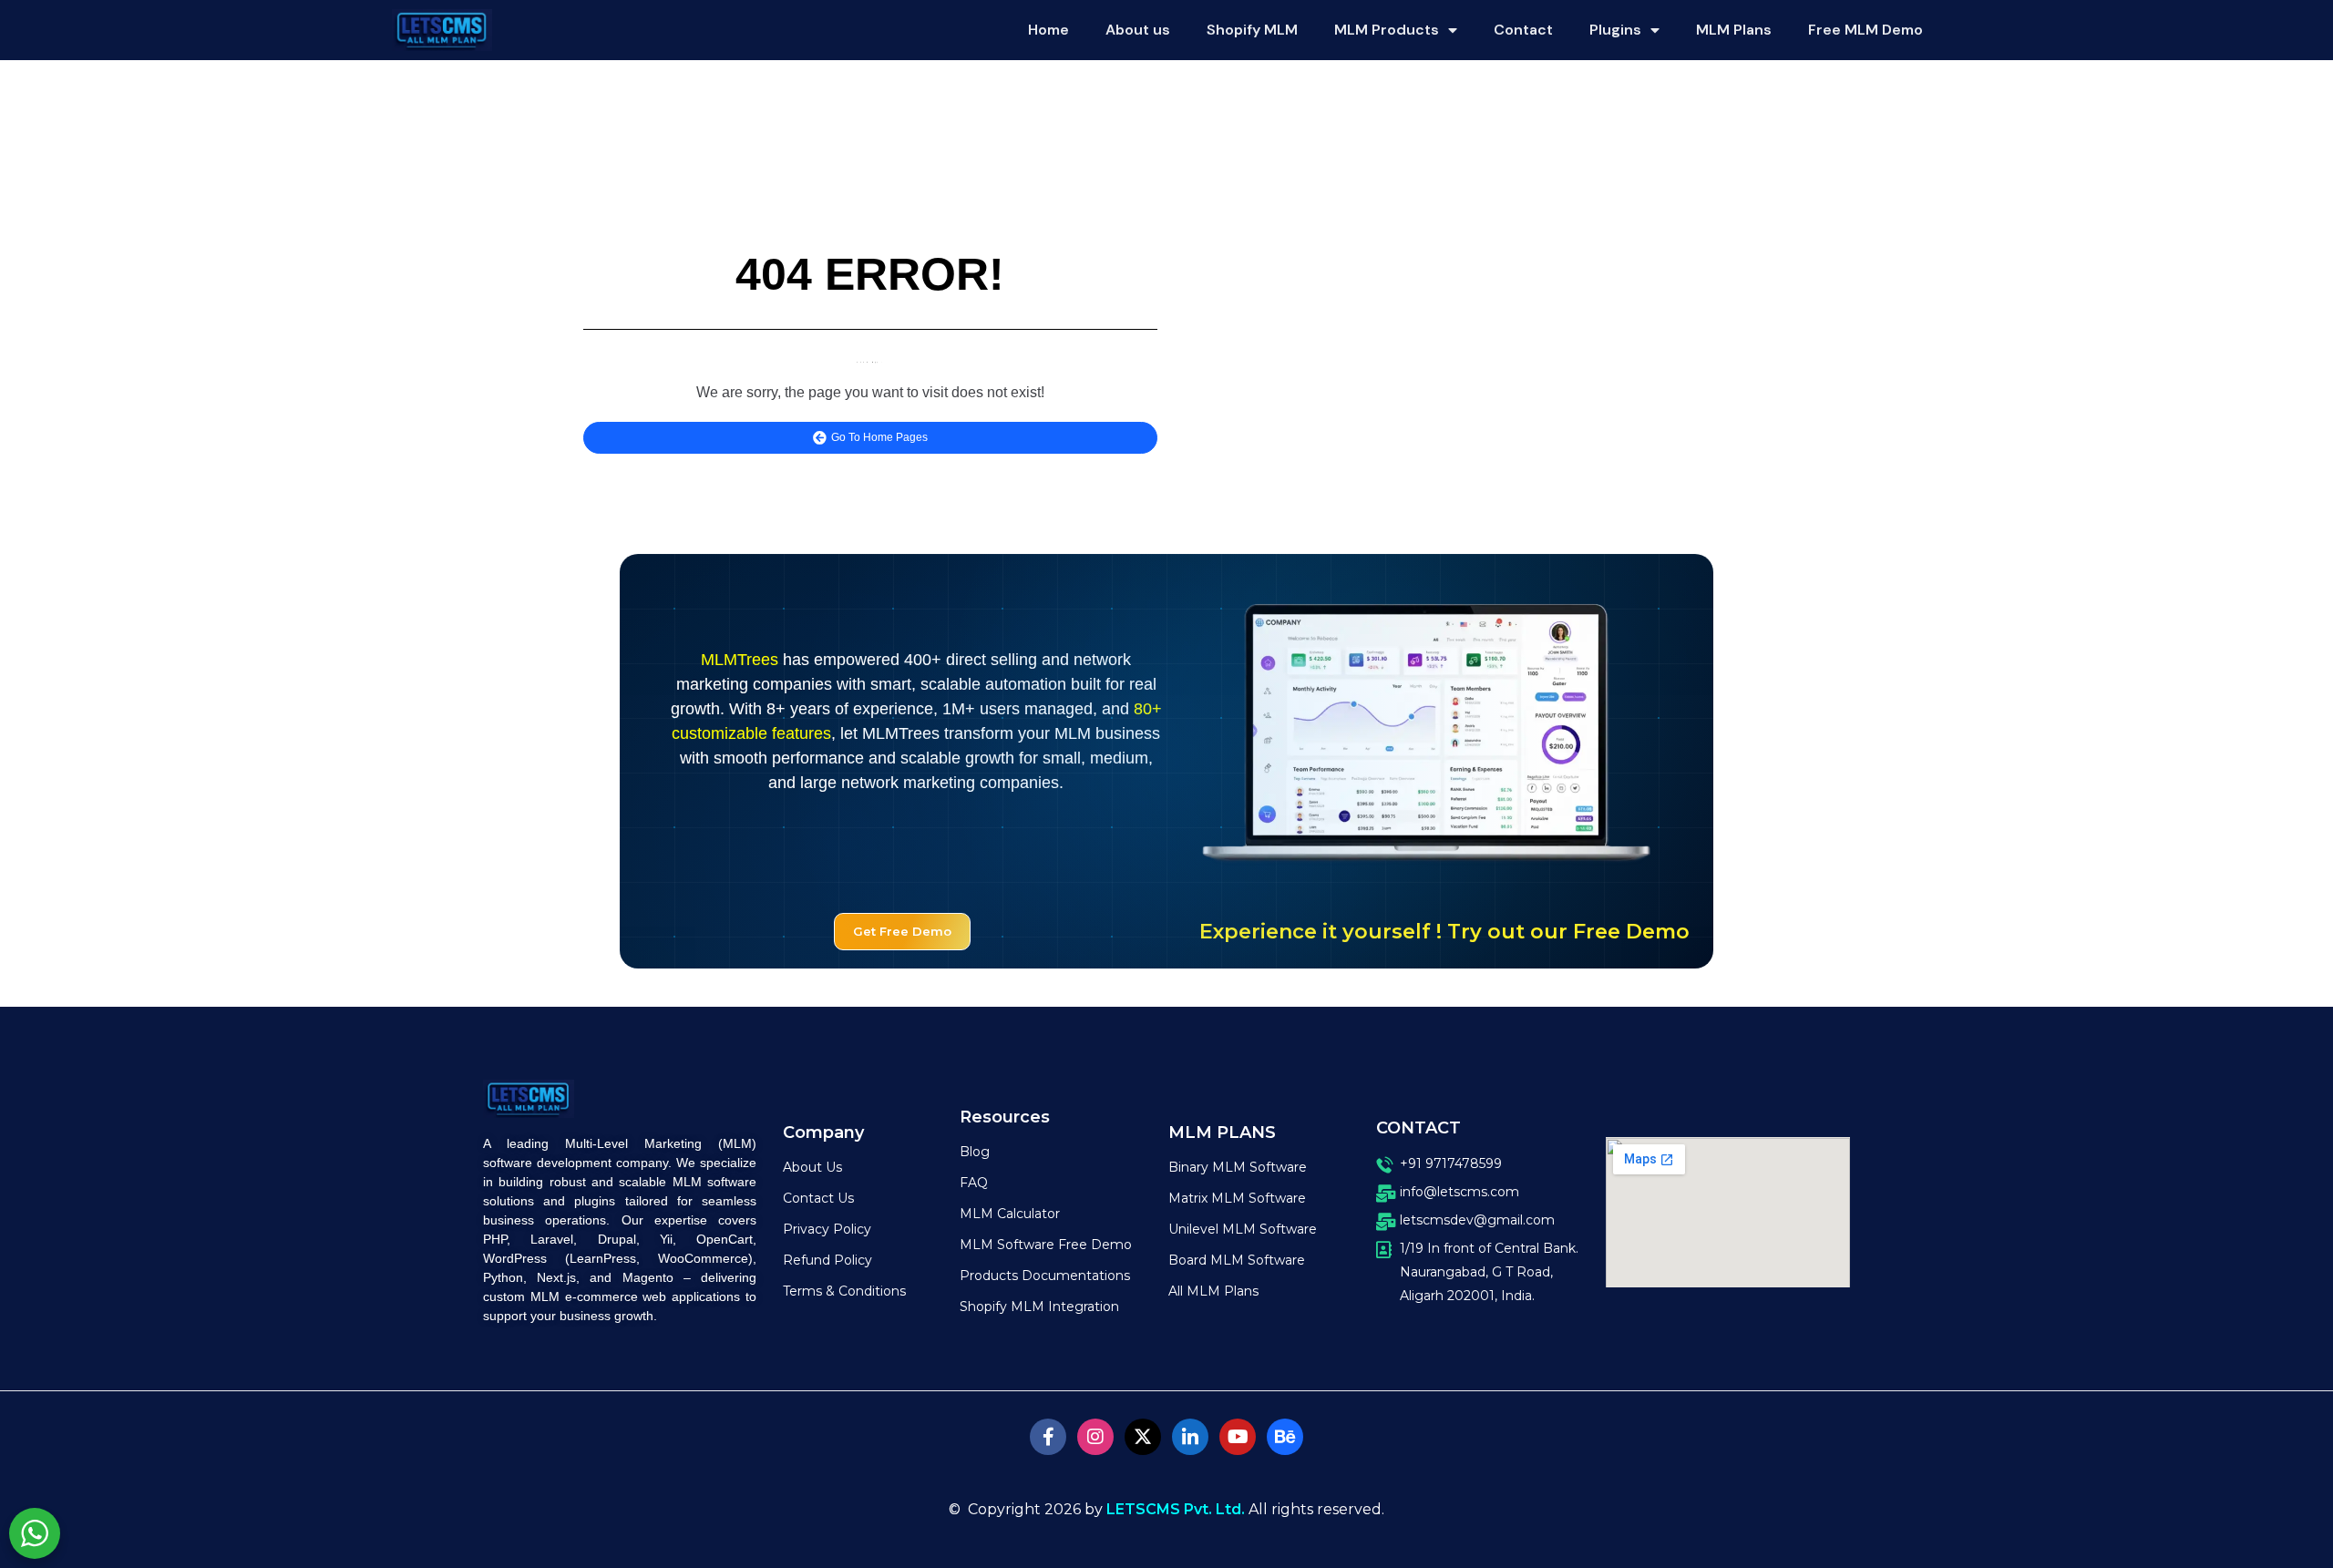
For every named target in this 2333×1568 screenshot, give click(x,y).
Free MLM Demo (1865, 30)
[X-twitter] (1143, 1437)
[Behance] (1285, 1437)
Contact (1523, 30)
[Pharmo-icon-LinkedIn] (1190, 1437)
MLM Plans (1734, 30)
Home (1048, 30)
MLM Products (1387, 30)
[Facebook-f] (1048, 1437)
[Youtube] (1238, 1437)
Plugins (1615, 30)
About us (1138, 30)
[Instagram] (1095, 1437)
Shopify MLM (1252, 30)
